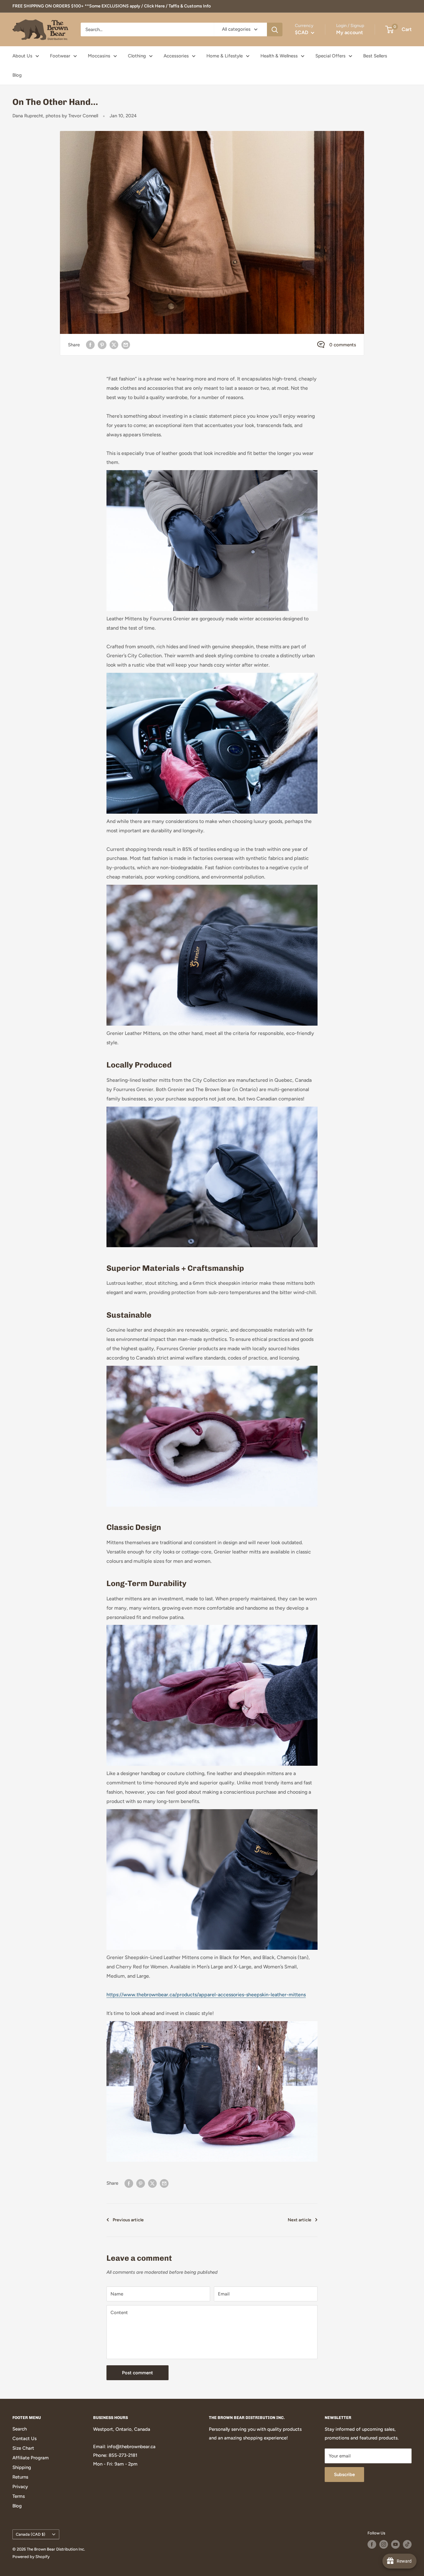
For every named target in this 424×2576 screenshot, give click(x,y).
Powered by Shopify (31, 2557)
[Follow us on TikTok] (407, 2544)
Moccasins (99, 56)
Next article (300, 2220)
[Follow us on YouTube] (395, 2544)
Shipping (22, 2467)
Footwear (60, 56)
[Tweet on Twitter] (114, 345)
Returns (20, 2477)
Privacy (20, 2487)
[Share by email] (126, 345)
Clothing (137, 56)
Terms (19, 2496)
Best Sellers (375, 56)
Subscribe (344, 2475)
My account (350, 32)
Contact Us (25, 2439)
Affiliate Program (31, 2458)
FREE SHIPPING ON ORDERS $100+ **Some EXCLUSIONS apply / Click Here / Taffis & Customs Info (112, 6)
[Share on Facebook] (90, 345)
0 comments (343, 345)
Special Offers (330, 56)
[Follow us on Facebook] (372, 2544)
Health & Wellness (279, 56)
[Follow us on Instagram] (384, 2544)
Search (20, 2429)
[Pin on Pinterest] (102, 345)
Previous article (128, 2220)
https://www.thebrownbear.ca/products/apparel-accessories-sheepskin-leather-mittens (206, 1995)
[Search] (275, 29)
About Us (22, 56)
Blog (17, 75)
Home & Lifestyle (225, 56)
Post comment (138, 2373)
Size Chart (23, 2448)
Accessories (176, 56)
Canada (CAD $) (31, 2534)
